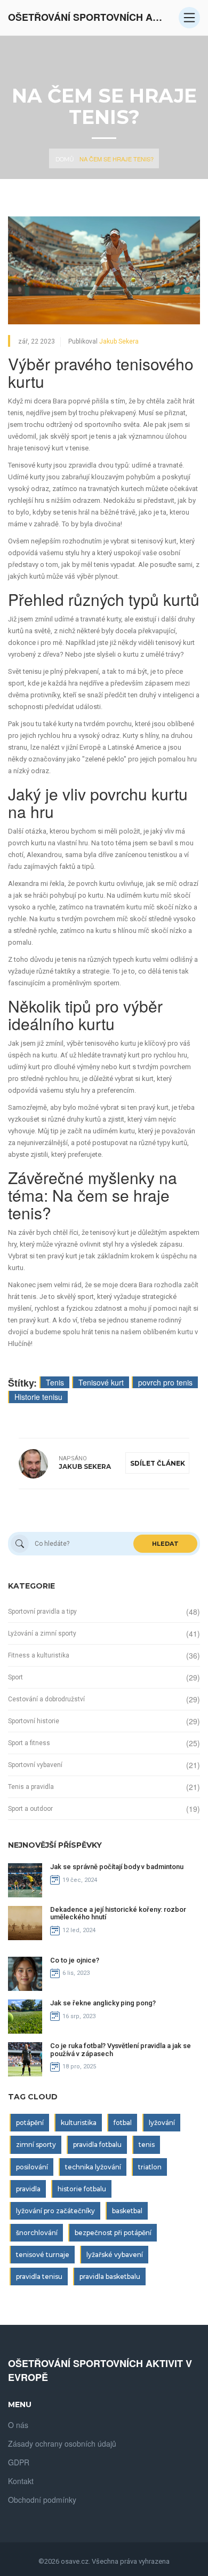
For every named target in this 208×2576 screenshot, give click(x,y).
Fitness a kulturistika (39, 1655)
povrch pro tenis (165, 1382)
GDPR (19, 2462)
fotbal (123, 2123)
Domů (65, 159)
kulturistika (79, 2123)
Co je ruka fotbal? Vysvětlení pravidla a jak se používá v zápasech (121, 2049)
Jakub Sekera (119, 341)
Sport (15, 1677)
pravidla (28, 2189)
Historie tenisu (38, 1397)
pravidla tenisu (39, 2277)
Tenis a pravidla (31, 1787)
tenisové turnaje (43, 2255)
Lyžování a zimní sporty (42, 1633)
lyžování (162, 2123)
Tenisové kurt (101, 1382)
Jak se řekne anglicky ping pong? (103, 2003)
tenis (147, 2145)
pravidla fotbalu (97, 2145)
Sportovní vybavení (35, 1765)
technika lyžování (93, 2167)
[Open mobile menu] (189, 18)
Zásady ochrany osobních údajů (62, 2443)
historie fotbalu (82, 2189)
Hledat (165, 1544)
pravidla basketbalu (110, 2277)
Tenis (55, 1382)
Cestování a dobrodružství (46, 1699)
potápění (30, 2123)
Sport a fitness (29, 1743)
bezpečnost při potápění (113, 2233)
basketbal (127, 2211)
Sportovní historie (34, 1721)
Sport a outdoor (30, 1809)
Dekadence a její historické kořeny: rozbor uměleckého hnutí (118, 1913)
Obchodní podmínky (42, 2500)
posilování (32, 2167)
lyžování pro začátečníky (55, 2211)
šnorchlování (37, 2233)
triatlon (150, 2167)
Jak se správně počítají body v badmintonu (117, 1867)
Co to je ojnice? (75, 1960)
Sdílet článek (158, 1463)
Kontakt (21, 2481)
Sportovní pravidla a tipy (42, 1612)
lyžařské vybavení (115, 2255)
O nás (18, 2425)
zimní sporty (36, 2145)
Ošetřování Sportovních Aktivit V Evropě (88, 17)
